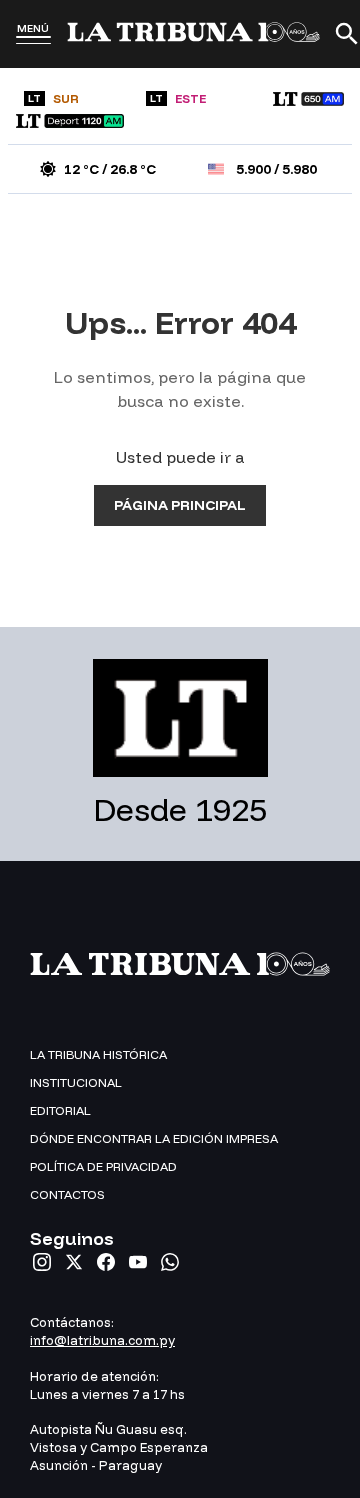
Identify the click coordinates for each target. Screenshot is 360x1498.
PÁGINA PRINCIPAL (180, 505)
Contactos (67, 1194)
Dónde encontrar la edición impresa (154, 1138)
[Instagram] (42, 1262)
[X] (74, 1262)
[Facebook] (106, 1262)
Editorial (60, 1110)
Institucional (76, 1082)
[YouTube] (138, 1262)
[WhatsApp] (170, 1262)
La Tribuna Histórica (98, 1054)
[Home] (193, 34)
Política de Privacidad (103, 1166)
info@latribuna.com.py (102, 1340)
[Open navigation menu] (33, 40)
